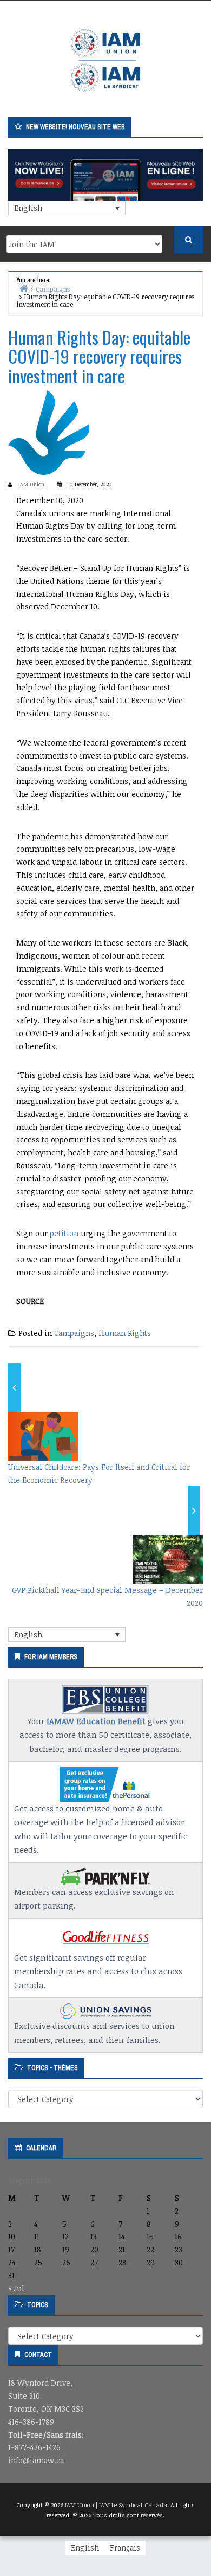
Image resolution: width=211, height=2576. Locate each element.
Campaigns (74, 1333)
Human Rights (125, 1333)
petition (64, 1233)
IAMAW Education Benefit (96, 1721)
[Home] (24, 288)
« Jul (16, 2288)
